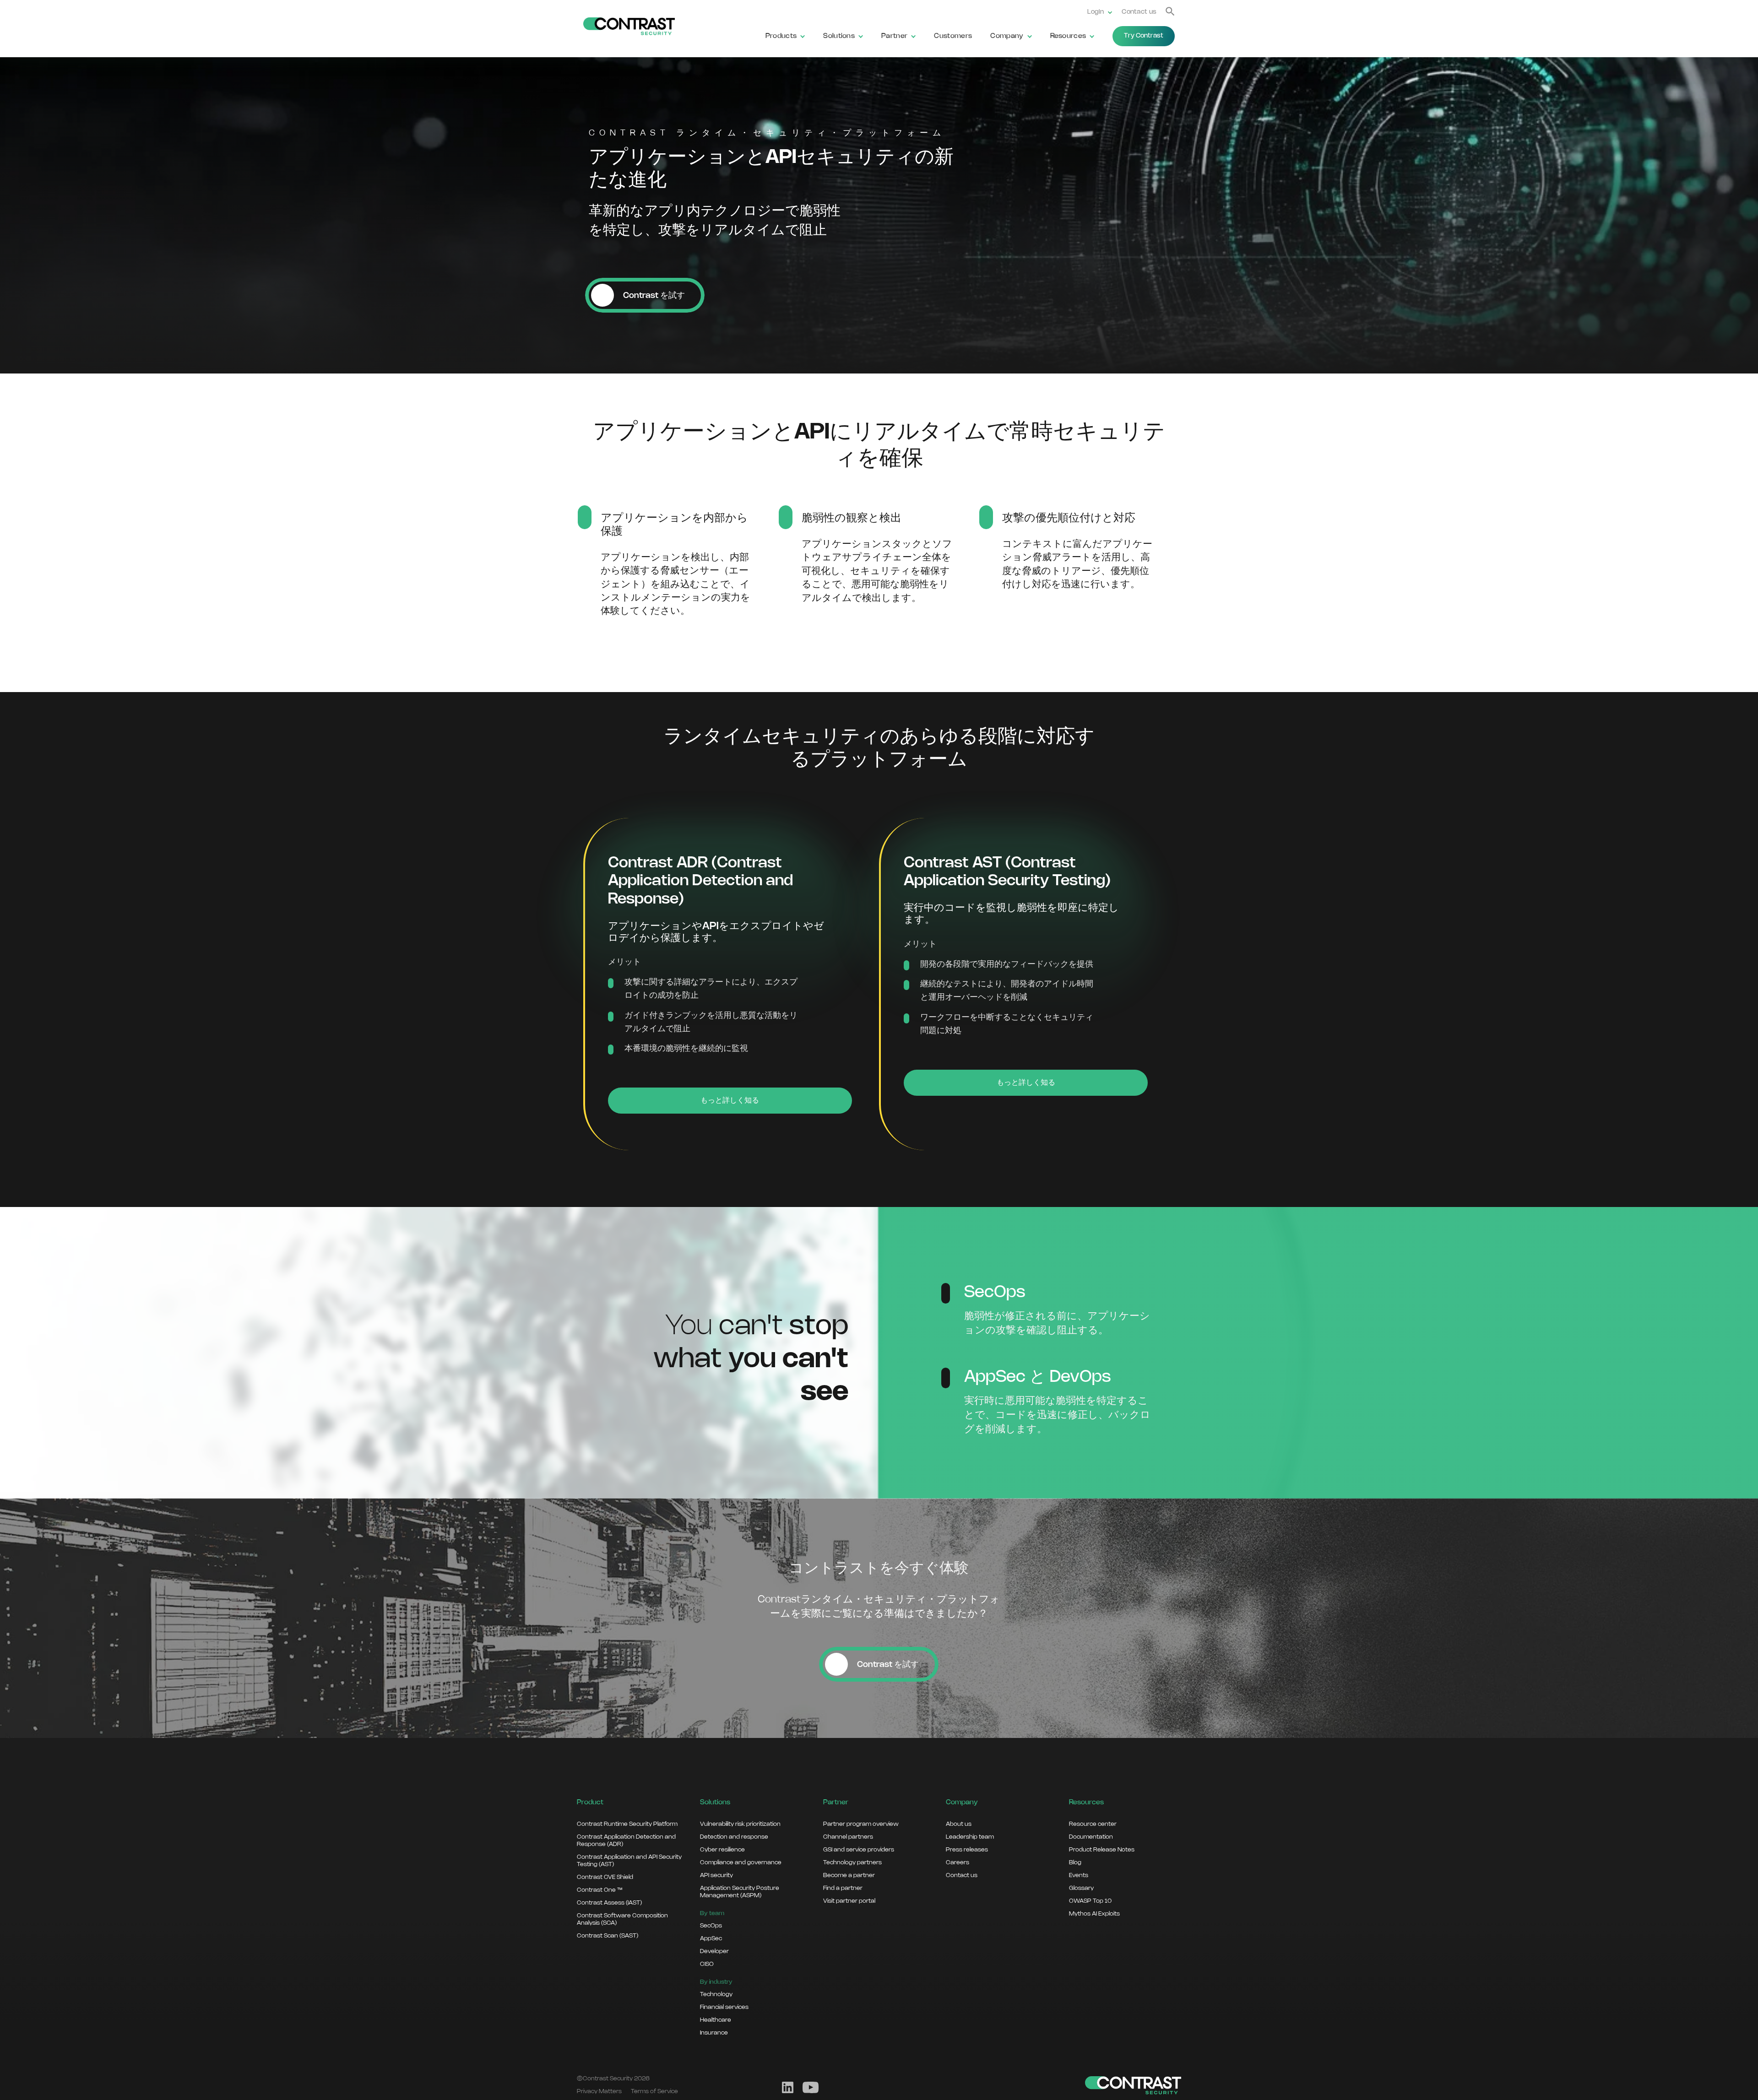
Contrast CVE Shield (605, 1877)
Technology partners (852, 1862)
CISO (707, 1964)
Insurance (714, 2033)
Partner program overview (861, 1824)
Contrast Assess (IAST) (609, 1903)
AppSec (711, 1938)
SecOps (711, 1926)
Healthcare (716, 2020)
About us (959, 1824)
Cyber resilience (722, 1850)
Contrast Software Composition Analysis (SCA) (622, 1919)
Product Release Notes (1102, 1850)
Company (1007, 36)
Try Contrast (1144, 36)
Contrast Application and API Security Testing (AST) (629, 1861)
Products (781, 36)
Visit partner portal (849, 1901)
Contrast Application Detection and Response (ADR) (626, 1840)
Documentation (1091, 1837)
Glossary (1081, 1888)
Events (1079, 1875)
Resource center (1093, 1824)
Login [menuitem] (1096, 12)
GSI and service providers (859, 1850)
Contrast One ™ (600, 1890)
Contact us (1139, 12)
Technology (716, 1994)
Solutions (839, 36)
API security (716, 1875)
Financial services (724, 2007)
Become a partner (849, 1875)
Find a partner (843, 1888)
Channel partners (848, 1837)
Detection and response (734, 1837)
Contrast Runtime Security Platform (627, 1824)
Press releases (967, 1850)
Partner (894, 36)
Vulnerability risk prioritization (740, 1824)
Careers (958, 1862)
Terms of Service (654, 2091)
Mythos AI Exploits (1094, 1914)
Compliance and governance (741, 1862)
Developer (714, 1951)
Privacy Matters (599, 2091)
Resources (1068, 36)
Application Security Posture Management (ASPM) (740, 1892)
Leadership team (970, 1837)
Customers (953, 36)
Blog (1075, 1862)
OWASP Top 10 (1090, 1901)
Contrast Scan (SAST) (608, 1936)
